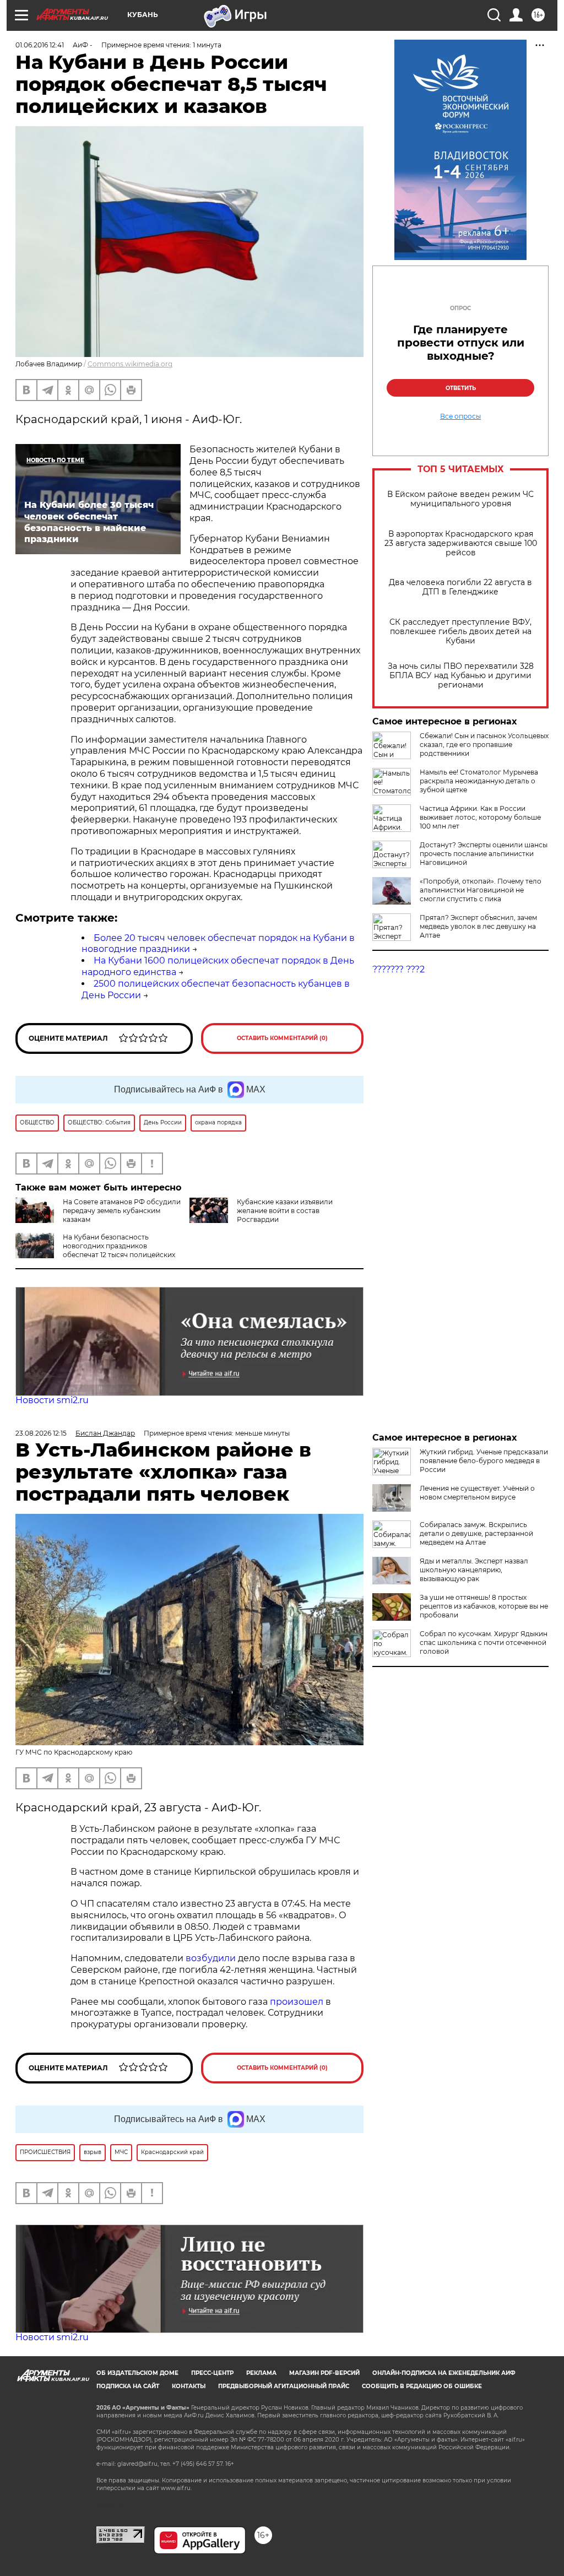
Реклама (261, 2373)
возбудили (212, 1958)
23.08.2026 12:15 (41, 1433)
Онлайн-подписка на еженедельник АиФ (444, 2373)
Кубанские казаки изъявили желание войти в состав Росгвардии (285, 1211)
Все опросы (460, 416)
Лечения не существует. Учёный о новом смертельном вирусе (477, 1493)
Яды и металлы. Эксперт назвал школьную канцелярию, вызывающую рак (474, 1570)
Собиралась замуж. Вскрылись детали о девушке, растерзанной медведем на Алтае (476, 1533)
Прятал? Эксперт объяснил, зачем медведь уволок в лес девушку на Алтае (478, 926)
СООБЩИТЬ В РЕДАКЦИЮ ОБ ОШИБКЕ (422, 2386)
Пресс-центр (212, 2373)
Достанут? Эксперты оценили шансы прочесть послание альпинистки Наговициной (484, 854)
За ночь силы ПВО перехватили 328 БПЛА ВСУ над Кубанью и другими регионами (461, 676)
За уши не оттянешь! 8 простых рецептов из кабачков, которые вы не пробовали (484, 1606)
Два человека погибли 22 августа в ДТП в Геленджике (460, 587)
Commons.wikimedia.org (130, 364)
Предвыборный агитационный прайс (284, 2386)
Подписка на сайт (128, 2386)
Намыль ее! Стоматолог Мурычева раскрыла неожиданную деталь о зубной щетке (479, 781)
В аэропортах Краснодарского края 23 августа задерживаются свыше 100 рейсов (461, 543)
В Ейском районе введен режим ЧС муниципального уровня (460, 499)
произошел (297, 2002)
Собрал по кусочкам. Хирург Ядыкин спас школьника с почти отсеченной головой (484, 1643)
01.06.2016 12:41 (40, 45)
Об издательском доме (137, 2373)
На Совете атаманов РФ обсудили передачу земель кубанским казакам (122, 1211)
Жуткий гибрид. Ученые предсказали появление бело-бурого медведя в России (484, 1461)
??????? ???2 (398, 969)
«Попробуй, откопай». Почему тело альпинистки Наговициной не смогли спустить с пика (481, 890)
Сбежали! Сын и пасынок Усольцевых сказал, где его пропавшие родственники (484, 745)
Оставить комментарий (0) (282, 1038)
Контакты (189, 2386)
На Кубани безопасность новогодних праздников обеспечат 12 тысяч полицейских (119, 1246)
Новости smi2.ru (52, 1400)
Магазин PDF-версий (324, 2373)
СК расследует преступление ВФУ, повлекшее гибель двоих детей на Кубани (460, 632)
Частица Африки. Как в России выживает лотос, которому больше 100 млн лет (480, 817)
